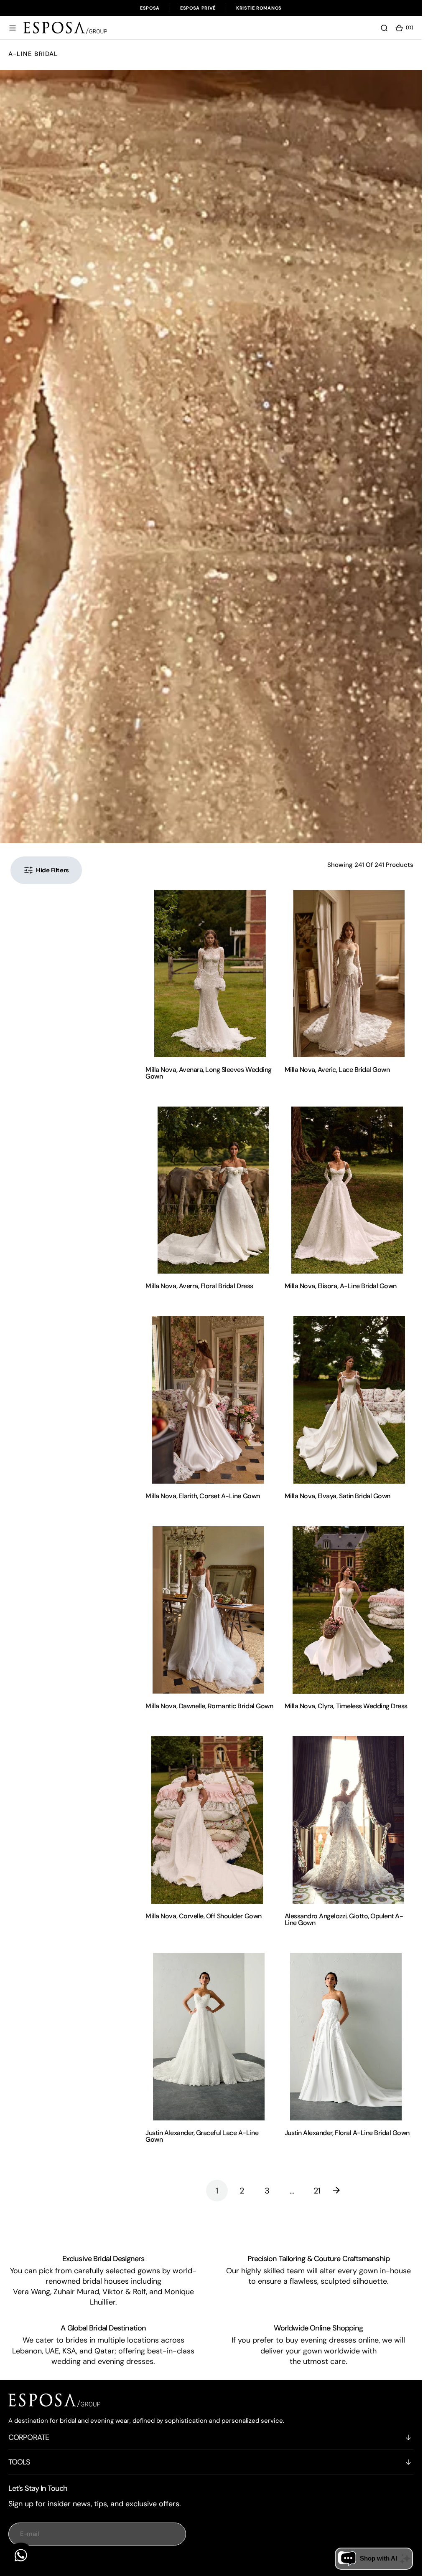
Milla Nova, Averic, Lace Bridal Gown (337, 1070)
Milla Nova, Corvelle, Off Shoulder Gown (203, 1916)
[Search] (384, 28)
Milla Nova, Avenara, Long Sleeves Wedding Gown (208, 1073)
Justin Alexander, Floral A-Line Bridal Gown (347, 2133)
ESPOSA (150, 8)
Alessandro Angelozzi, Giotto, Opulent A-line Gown (344, 1919)
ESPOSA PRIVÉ (198, 8)
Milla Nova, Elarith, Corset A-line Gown (203, 1496)
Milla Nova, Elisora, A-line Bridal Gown (341, 1286)
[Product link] (210, 974)
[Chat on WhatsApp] (21, 2555)
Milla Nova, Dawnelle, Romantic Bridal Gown (209, 1706)
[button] (13, 28)
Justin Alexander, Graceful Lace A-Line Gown (202, 2136)
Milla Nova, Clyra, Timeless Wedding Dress (346, 1706)
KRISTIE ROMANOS (259, 8)
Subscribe (97, 2564)
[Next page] (342, 2191)
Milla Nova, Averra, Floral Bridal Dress (199, 1286)
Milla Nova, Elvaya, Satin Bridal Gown (338, 1496)
